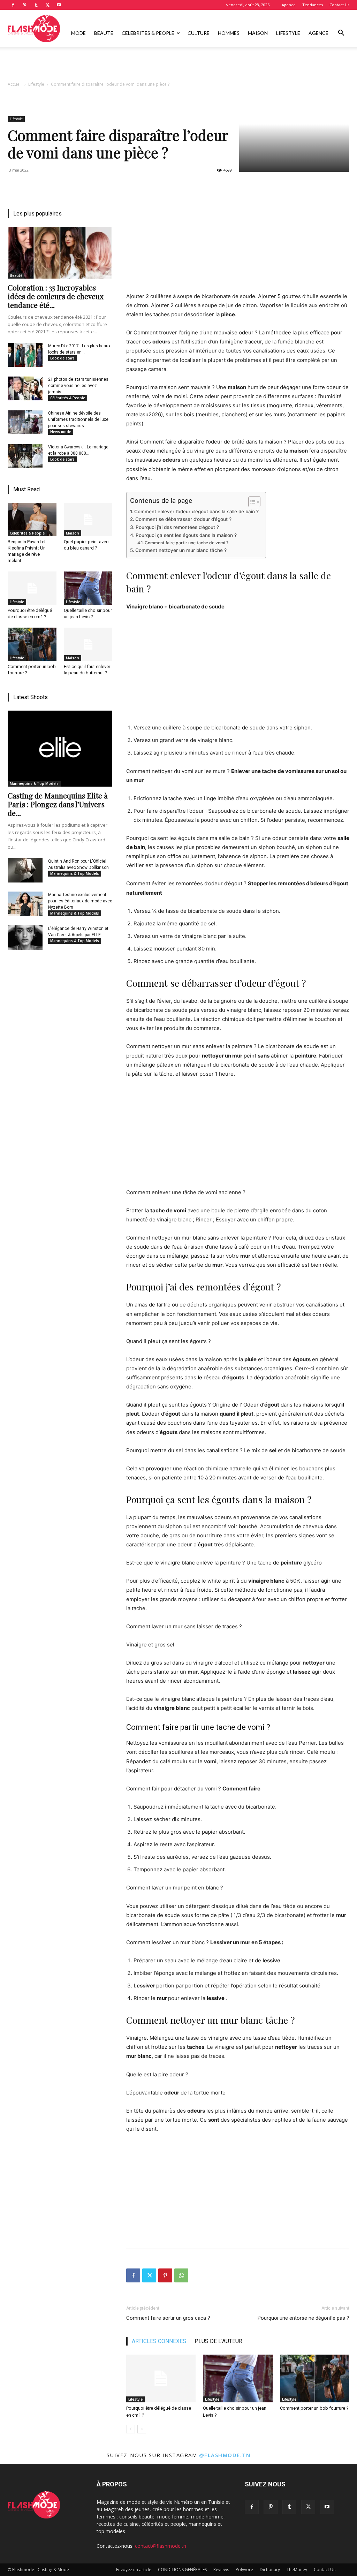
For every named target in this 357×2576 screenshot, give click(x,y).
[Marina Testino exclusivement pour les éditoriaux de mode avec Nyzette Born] (25, 904)
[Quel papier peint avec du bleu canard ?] (88, 520)
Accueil (15, 84)
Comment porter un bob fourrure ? (314, 2408)
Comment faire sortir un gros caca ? (168, 2318)
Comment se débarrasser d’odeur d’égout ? (183, 519)
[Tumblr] (36, 5)
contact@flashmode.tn (161, 2546)
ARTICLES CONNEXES (159, 2341)
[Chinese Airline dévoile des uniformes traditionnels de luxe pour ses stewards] (25, 422)
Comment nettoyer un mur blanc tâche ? (181, 550)
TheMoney (297, 2570)
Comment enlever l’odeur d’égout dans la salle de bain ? (196, 512)
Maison (258, 33)
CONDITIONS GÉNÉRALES (182, 2570)
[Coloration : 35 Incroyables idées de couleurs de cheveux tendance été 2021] (60, 253)
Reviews (221, 2570)
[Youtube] (59, 5)
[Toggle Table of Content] (251, 502)
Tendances (313, 5)
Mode (78, 33)
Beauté (104, 33)
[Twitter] (47, 5)
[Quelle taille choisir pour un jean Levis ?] (238, 2378)
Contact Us (339, 5)
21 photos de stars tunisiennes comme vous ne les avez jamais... (78, 386)
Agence (289, 5)
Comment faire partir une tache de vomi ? (186, 543)
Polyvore (244, 2570)
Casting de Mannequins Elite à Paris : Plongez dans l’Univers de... (58, 804)
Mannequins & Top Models (34, 783)
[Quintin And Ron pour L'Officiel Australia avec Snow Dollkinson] (25, 870)
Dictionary (270, 2570)
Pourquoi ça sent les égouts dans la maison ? (186, 535)
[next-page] (142, 2429)
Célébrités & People (148, 33)
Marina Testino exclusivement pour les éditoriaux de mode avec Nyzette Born (80, 901)
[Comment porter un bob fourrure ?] (315, 2378)
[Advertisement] (178, 66)
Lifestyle (288, 33)
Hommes (229, 33)
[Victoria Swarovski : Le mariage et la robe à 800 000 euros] (25, 456)
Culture (199, 33)
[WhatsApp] (181, 2275)
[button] (341, 34)
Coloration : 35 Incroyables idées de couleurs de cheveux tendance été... (56, 296)
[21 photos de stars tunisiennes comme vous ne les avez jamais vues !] (25, 388)
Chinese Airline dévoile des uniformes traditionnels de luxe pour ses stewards (78, 419)
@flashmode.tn (225, 2455)
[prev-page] (131, 2429)
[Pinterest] (24, 5)
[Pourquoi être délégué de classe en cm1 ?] (161, 2378)
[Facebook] (13, 5)
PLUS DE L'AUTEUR (218, 2341)
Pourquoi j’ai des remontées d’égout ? (177, 527)
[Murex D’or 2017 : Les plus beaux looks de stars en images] (25, 355)
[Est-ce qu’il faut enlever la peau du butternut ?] (88, 644)
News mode (61, 432)
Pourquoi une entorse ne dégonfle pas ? (303, 2318)
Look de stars (62, 358)
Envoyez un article (134, 2570)
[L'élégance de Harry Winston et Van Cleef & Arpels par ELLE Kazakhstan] (25, 938)
